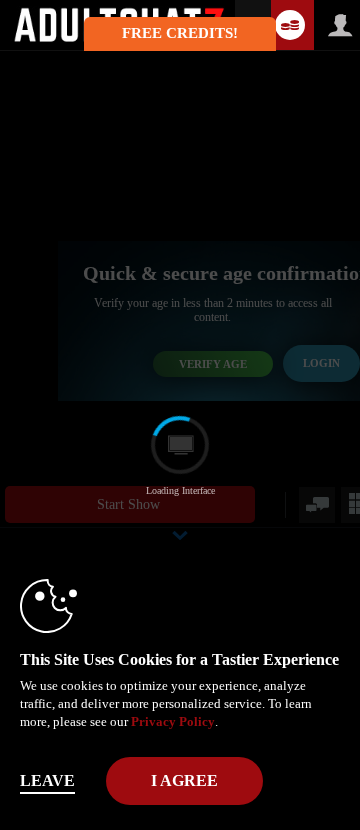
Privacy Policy (173, 721)
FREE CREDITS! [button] (180, 33)
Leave (47, 780)
